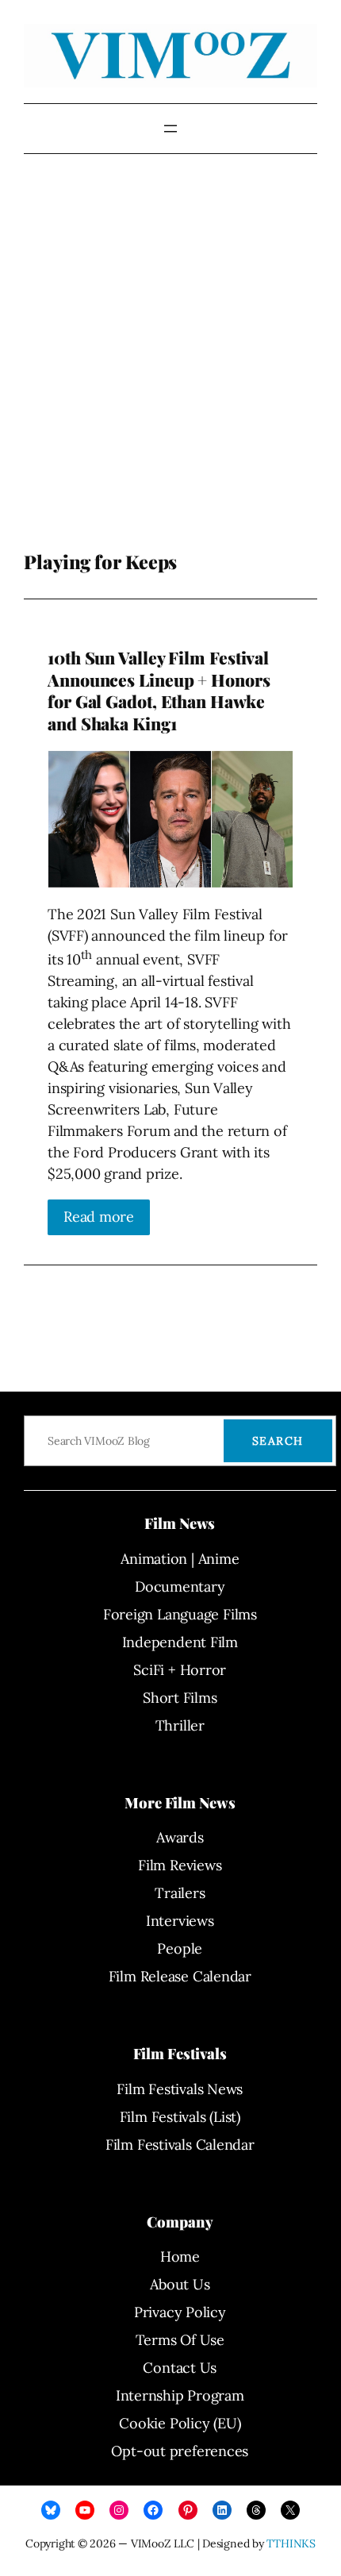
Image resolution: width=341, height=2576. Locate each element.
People (180, 1948)
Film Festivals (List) (180, 2117)
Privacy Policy (180, 2312)
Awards (180, 1837)
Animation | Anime (180, 1559)
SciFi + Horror (180, 1670)
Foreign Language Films (180, 1614)
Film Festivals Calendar (180, 2145)
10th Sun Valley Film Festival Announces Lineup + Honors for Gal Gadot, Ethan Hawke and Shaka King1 (159, 691)
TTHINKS (291, 2543)
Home (180, 2256)
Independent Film (180, 1642)
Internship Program (180, 2395)
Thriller (180, 1725)
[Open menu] (170, 129)
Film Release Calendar (180, 1976)
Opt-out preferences (180, 2451)
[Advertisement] (170, 364)
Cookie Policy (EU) (180, 2423)
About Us (180, 2284)
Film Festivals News (180, 2089)
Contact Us (180, 2368)
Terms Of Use (180, 2340)
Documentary (180, 1586)
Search (278, 1441)
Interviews (180, 1921)
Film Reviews (180, 1865)
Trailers (180, 1893)
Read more (99, 1217)
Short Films (180, 1698)
